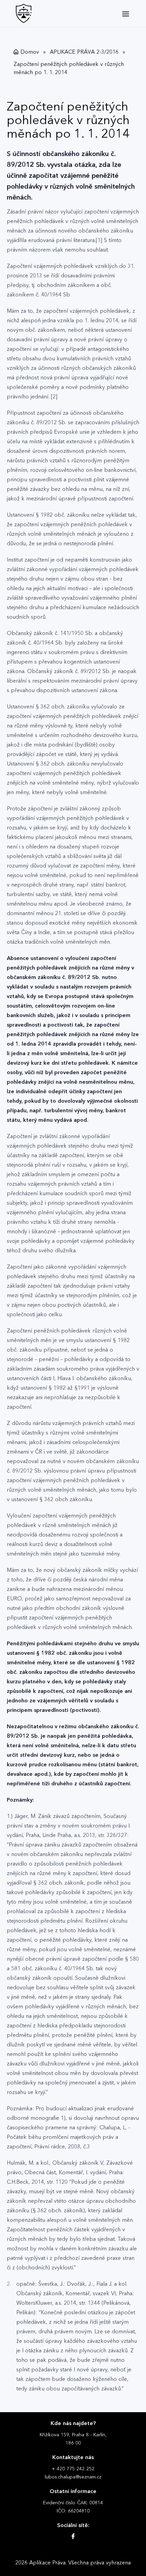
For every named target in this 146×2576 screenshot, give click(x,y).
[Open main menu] (126, 14)
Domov (30, 52)
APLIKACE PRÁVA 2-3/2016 (84, 52)
